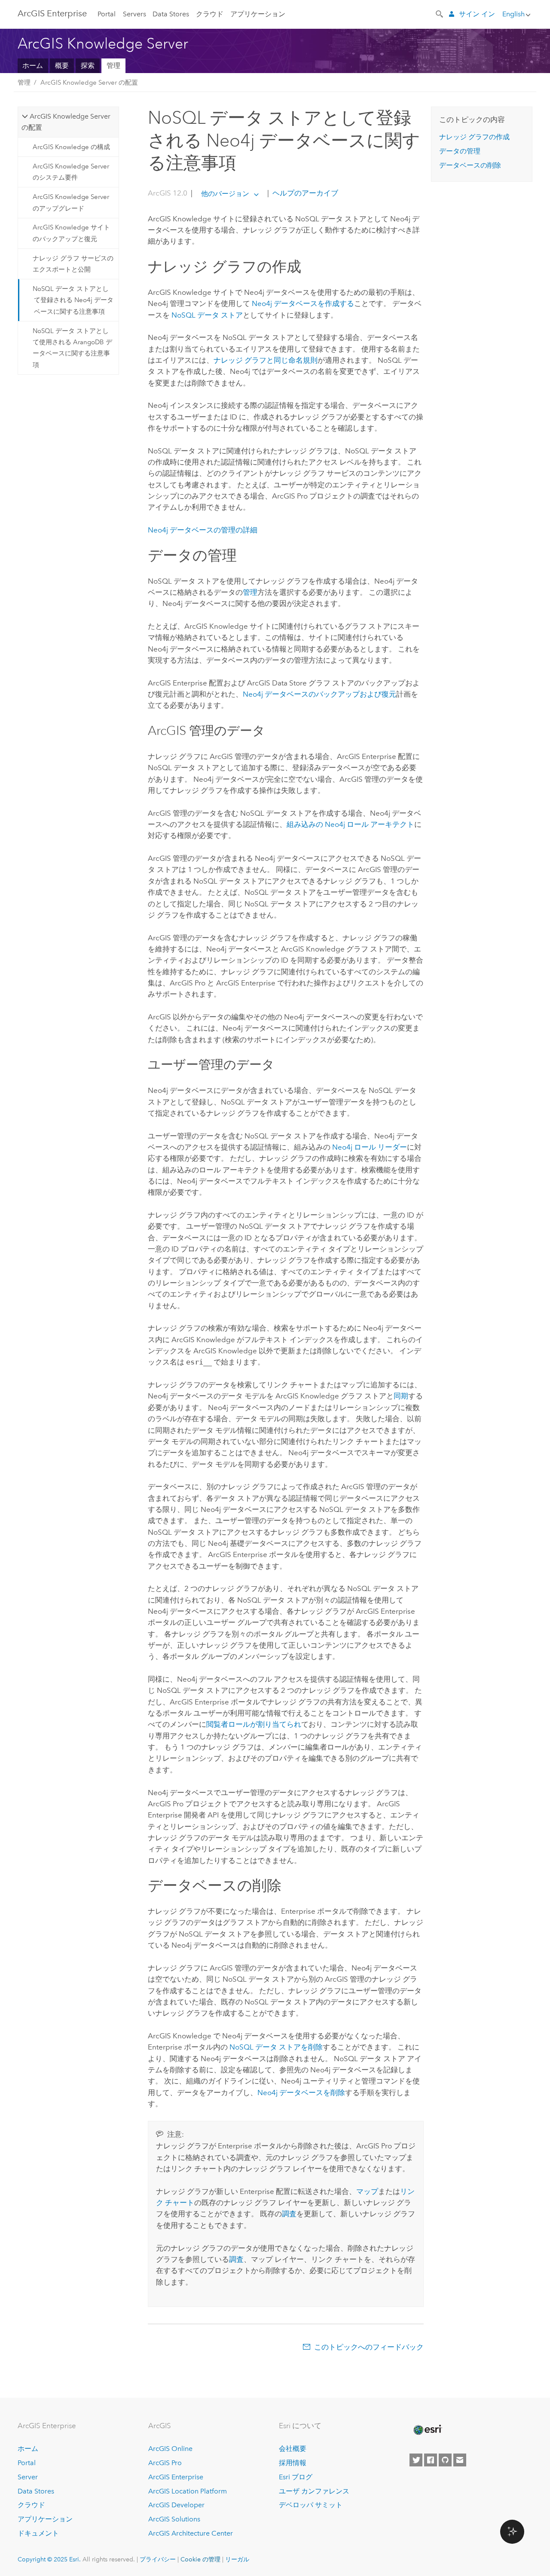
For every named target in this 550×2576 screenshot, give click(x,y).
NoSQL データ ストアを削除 (276, 2047)
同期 (401, 1396)
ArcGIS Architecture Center (191, 2533)
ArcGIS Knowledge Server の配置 (89, 83)
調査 (289, 2214)
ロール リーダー (370, 1147)
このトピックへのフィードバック (369, 2347)
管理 (113, 66)
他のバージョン (225, 194)
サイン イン (477, 14)
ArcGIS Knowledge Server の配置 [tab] (66, 122)
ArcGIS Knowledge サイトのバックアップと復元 (71, 233)
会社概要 (293, 2449)
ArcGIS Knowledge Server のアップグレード (71, 202)
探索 (88, 66)
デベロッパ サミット (311, 2505)
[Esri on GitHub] (445, 2460)
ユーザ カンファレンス (314, 2491)
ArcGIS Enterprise (52, 13)
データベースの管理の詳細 (203, 530)
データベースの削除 (470, 165)
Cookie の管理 (200, 2559)
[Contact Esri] (460, 2460)
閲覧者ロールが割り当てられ (254, 1724)
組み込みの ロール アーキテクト (350, 824)
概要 (62, 66)
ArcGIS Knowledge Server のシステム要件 (71, 172)
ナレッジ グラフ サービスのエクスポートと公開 (73, 264)
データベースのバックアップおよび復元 (319, 694)
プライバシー (158, 2559)
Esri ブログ (296, 2477)
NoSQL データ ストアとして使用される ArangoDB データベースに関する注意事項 (72, 348)
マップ (367, 2191)
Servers (134, 14)
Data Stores (171, 14)
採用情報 (293, 2463)
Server (28, 2477)
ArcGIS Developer (176, 2505)
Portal (107, 14)
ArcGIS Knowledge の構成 (71, 147)
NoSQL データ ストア (207, 315)
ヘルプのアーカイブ (304, 193)
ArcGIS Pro (165, 2463)
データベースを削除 (301, 2093)
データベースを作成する (303, 303)
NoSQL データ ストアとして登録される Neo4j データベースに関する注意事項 (73, 300)
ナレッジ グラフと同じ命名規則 (266, 360)
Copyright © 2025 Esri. (49, 2559)
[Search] (440, 13)
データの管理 (460, 151)
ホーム (33, 66)
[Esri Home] (427, 2430)
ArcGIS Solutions (174, 2519)
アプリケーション (258, 14)
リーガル (237, 2559)
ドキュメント (38, 2533)
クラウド (210, 14)
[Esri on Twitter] (416, 2460)
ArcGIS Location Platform (188, 2491)
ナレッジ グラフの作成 (474, 137)
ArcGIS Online (170, 2449)
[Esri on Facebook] (431, 2460)
